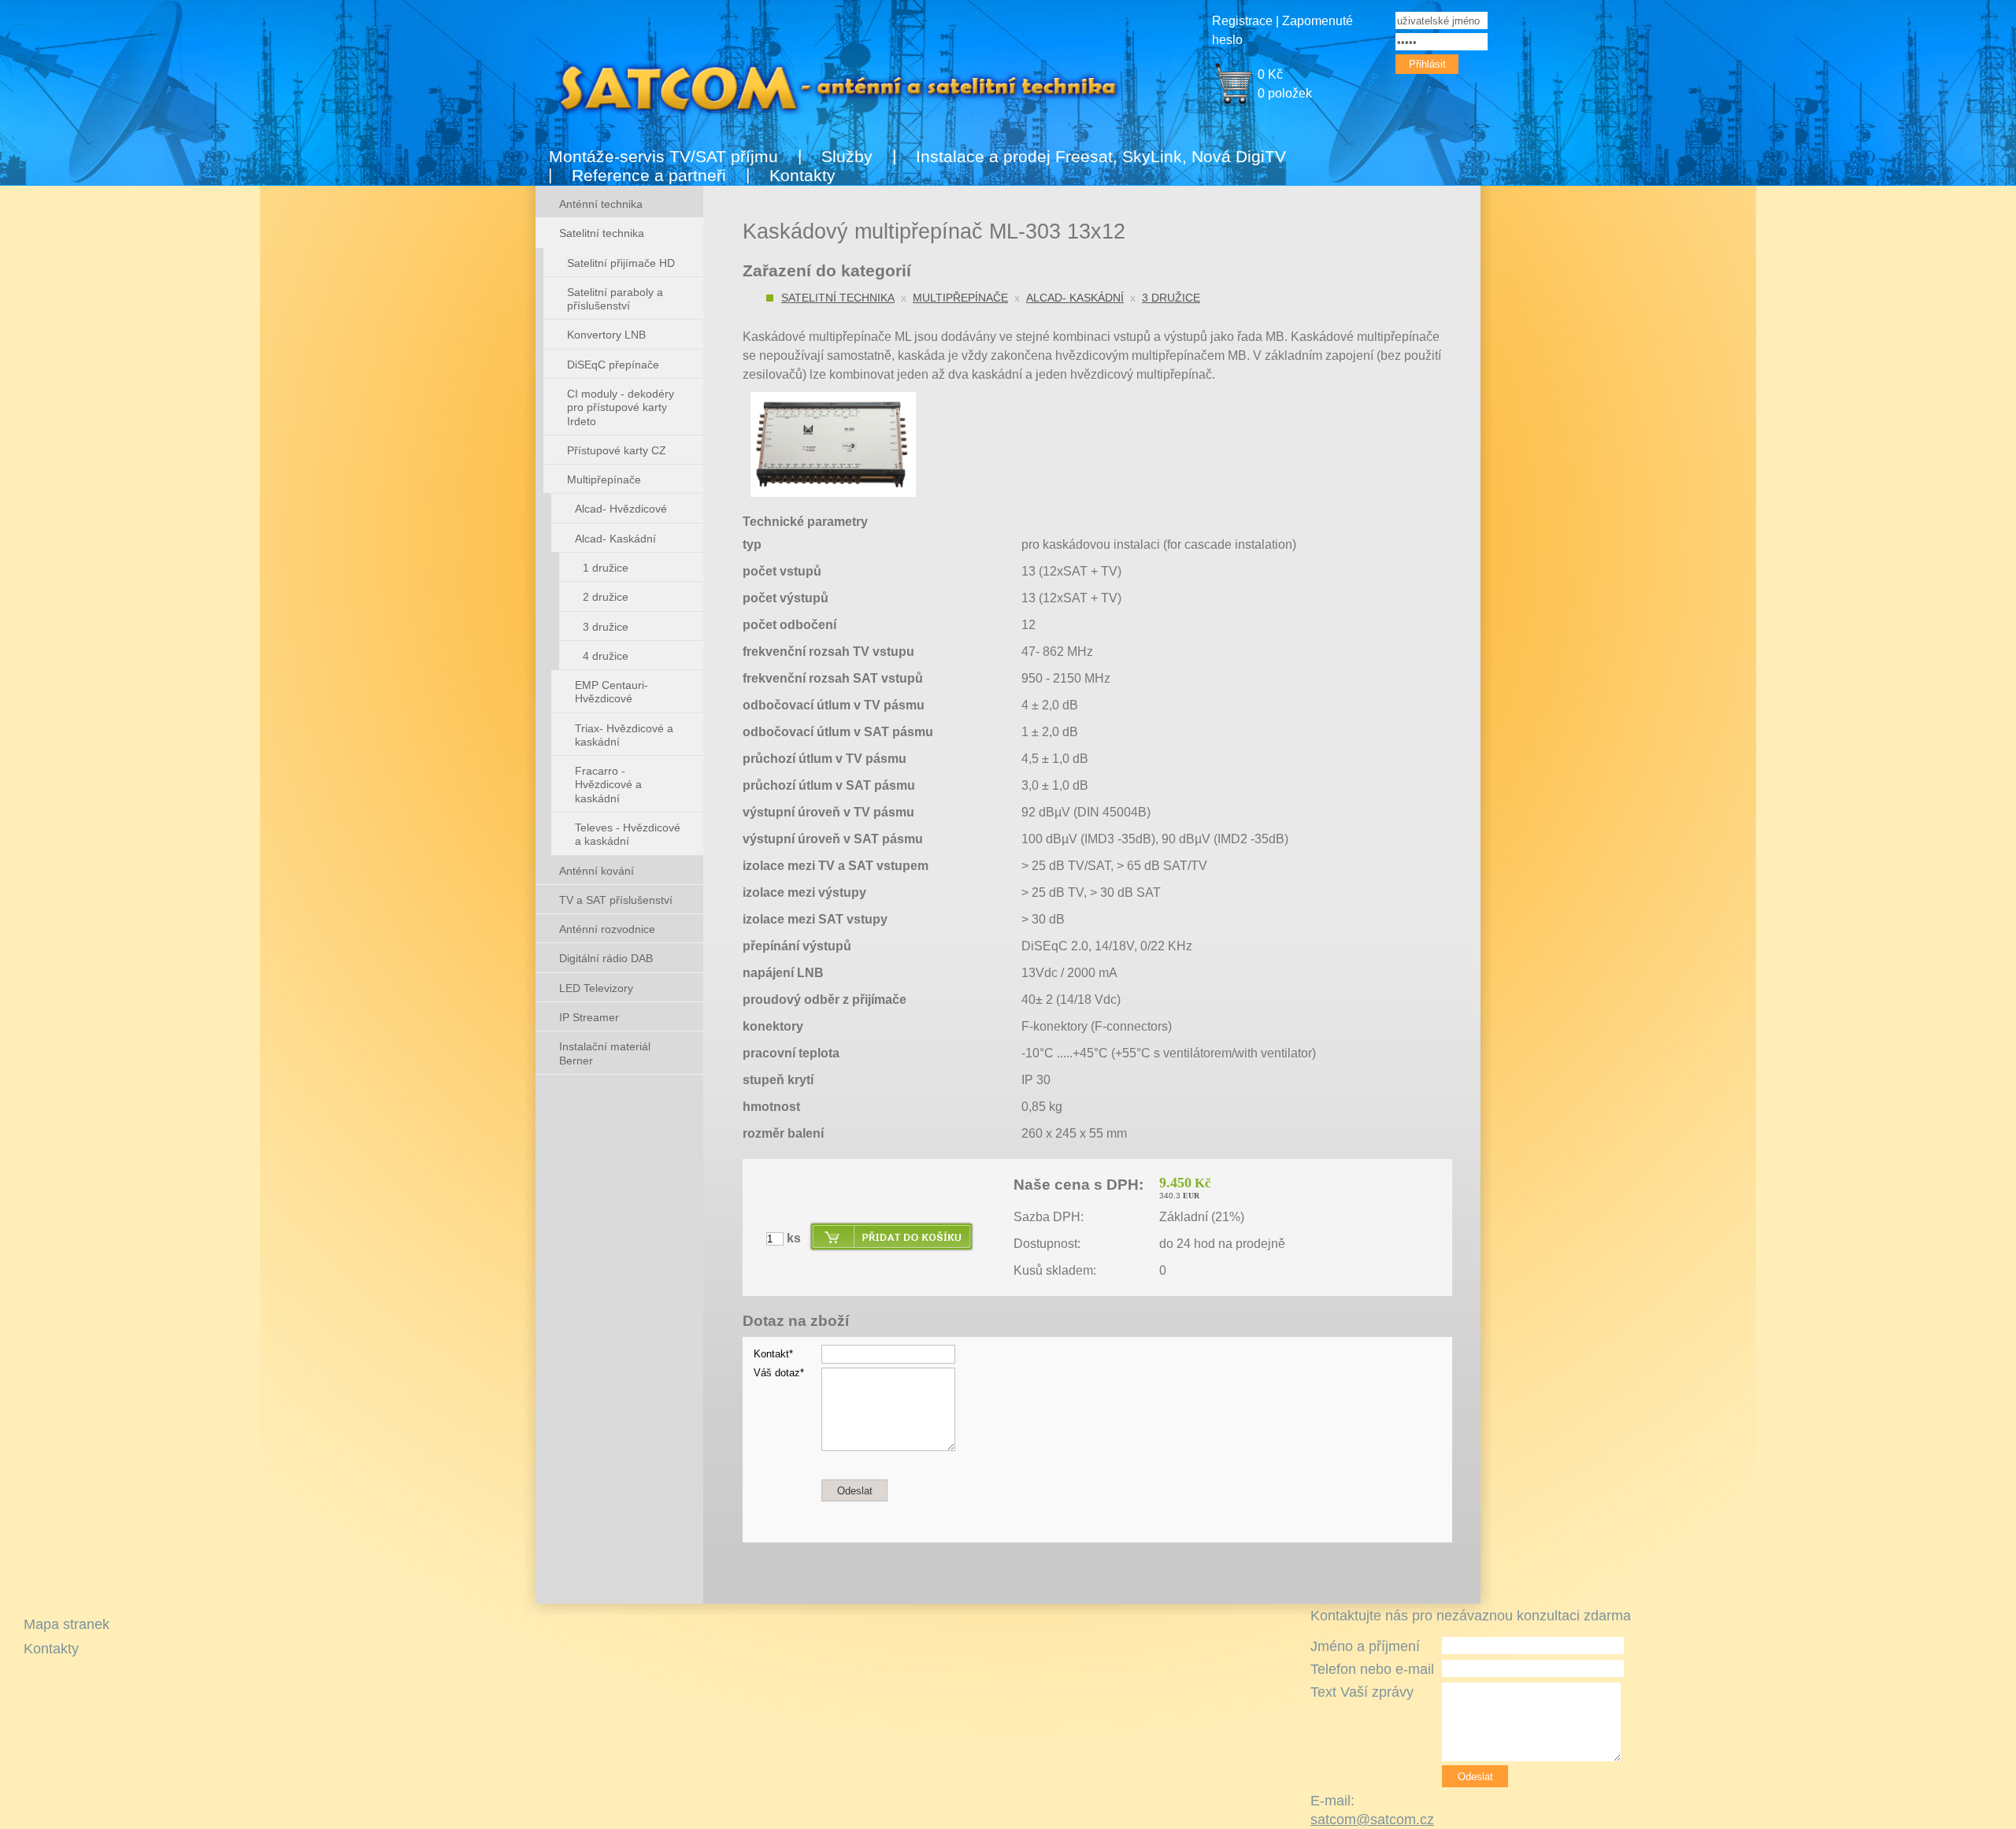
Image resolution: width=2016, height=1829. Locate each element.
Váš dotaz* (779, 1373)
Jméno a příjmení (1365, 1646)
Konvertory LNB (606, 335)
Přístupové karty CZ (617, 450)
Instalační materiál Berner (605, 1053)
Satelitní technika (838, 298)
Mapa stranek (67, 1624)
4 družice (606, 656)
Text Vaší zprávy (1362, 1692)
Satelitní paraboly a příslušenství (615, 299)
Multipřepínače (960, 298)
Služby (847, 156)
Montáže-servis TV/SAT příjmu (663, 156)
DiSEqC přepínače (613, 365)
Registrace (1242, 21)
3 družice (1171, 298)
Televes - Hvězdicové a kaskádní (628, 834)
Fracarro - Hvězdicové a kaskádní (608, 785)
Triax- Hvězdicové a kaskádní (624, 735)
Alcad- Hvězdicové (621, 509)
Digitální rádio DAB (606, 958)
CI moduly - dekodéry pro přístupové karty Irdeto (621, 407)
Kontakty (802, 175)
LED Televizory (596, 988)
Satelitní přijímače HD (621, 263)
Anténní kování (597, 871)
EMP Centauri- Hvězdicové (611, 692)
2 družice (606, 597)
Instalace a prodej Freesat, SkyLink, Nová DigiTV (1101, 156)
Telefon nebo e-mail (1372, 1669)
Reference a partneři (649, 175)
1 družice (606, 568)
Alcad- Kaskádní (1075, 298)
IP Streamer (589, 1017)
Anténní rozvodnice (607, 929)
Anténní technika (601, 204)
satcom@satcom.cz (1372, 1820)
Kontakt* (773, 1354)
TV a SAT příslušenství (616, 900)
